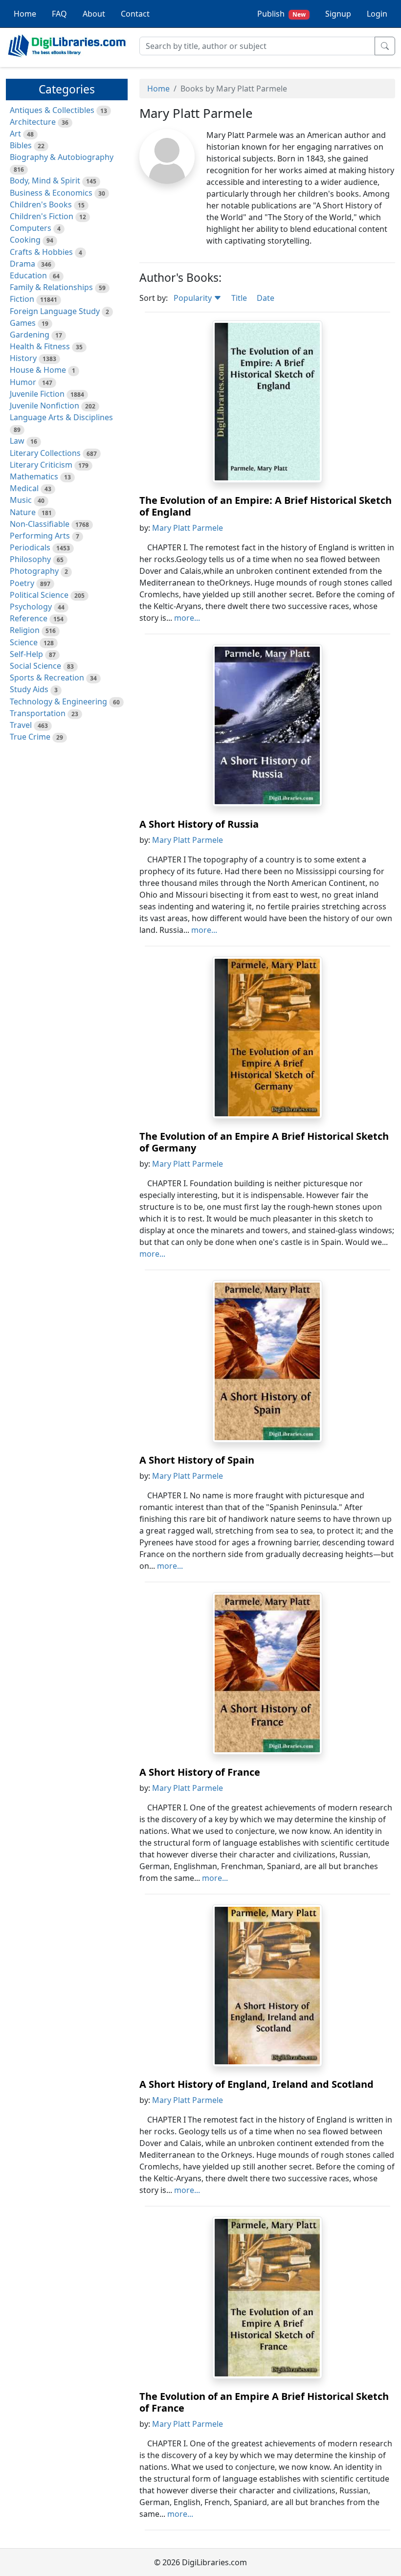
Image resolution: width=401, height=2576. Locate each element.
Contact (135, 14)
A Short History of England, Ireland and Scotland (256, 2084)
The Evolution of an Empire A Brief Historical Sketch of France (264, 2402)
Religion (25, 630)
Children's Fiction (42, 216)
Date (266, 298)
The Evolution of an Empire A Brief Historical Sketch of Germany (264, 1142)
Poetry (22, 583)
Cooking (25, 240)
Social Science (35, 666)
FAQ (59, 14)
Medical (24, 488)
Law (17, 441)
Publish (281, 14)
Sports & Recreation (47, 678)
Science (24, 642)
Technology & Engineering (58, 701)
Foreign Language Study (55, 311)
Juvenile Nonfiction (45, 406)
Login (377, 14)
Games (23, 323)
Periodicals (30, 547)
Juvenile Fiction (37, 394)
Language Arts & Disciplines (61, 417)
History (23, 358)
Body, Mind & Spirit (45, 181)
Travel (21, 725)
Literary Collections (45, 453)
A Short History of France (200, 1772)
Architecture (33, 122)
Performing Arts (40, 536)
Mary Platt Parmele (188, 528)
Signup (338, 14)
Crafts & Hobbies (41, 252)
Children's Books (41, 204)
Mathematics (34, 476)
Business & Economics (51, 193)
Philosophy (30, 559)
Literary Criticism (41, 465)
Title (239, 298)
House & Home (38, 370)
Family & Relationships (51, 287)
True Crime (30, 737)
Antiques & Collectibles (52, 110)
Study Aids (29, 689)
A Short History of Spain (197, 1460)
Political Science (39, 595)
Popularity (194, 298)
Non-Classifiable (40, 524)
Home (25, 14)
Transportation (38, 713)
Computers (31, 228)
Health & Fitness (40, 346)
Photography (34, 571)
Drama (22, 264)
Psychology (31, 607)
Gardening (30, 335)
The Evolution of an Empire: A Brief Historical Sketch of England (266, 506)
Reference (29, 618)
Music (21, 500)
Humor (23, 382)
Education (28, 275)
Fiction (22, 299)
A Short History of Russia (199, 824)
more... (187, 618)
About (94, 14)
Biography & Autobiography (62, 157)
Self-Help (26, 654)
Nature (23, 512)
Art (15, 134)
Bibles (21, 145)
